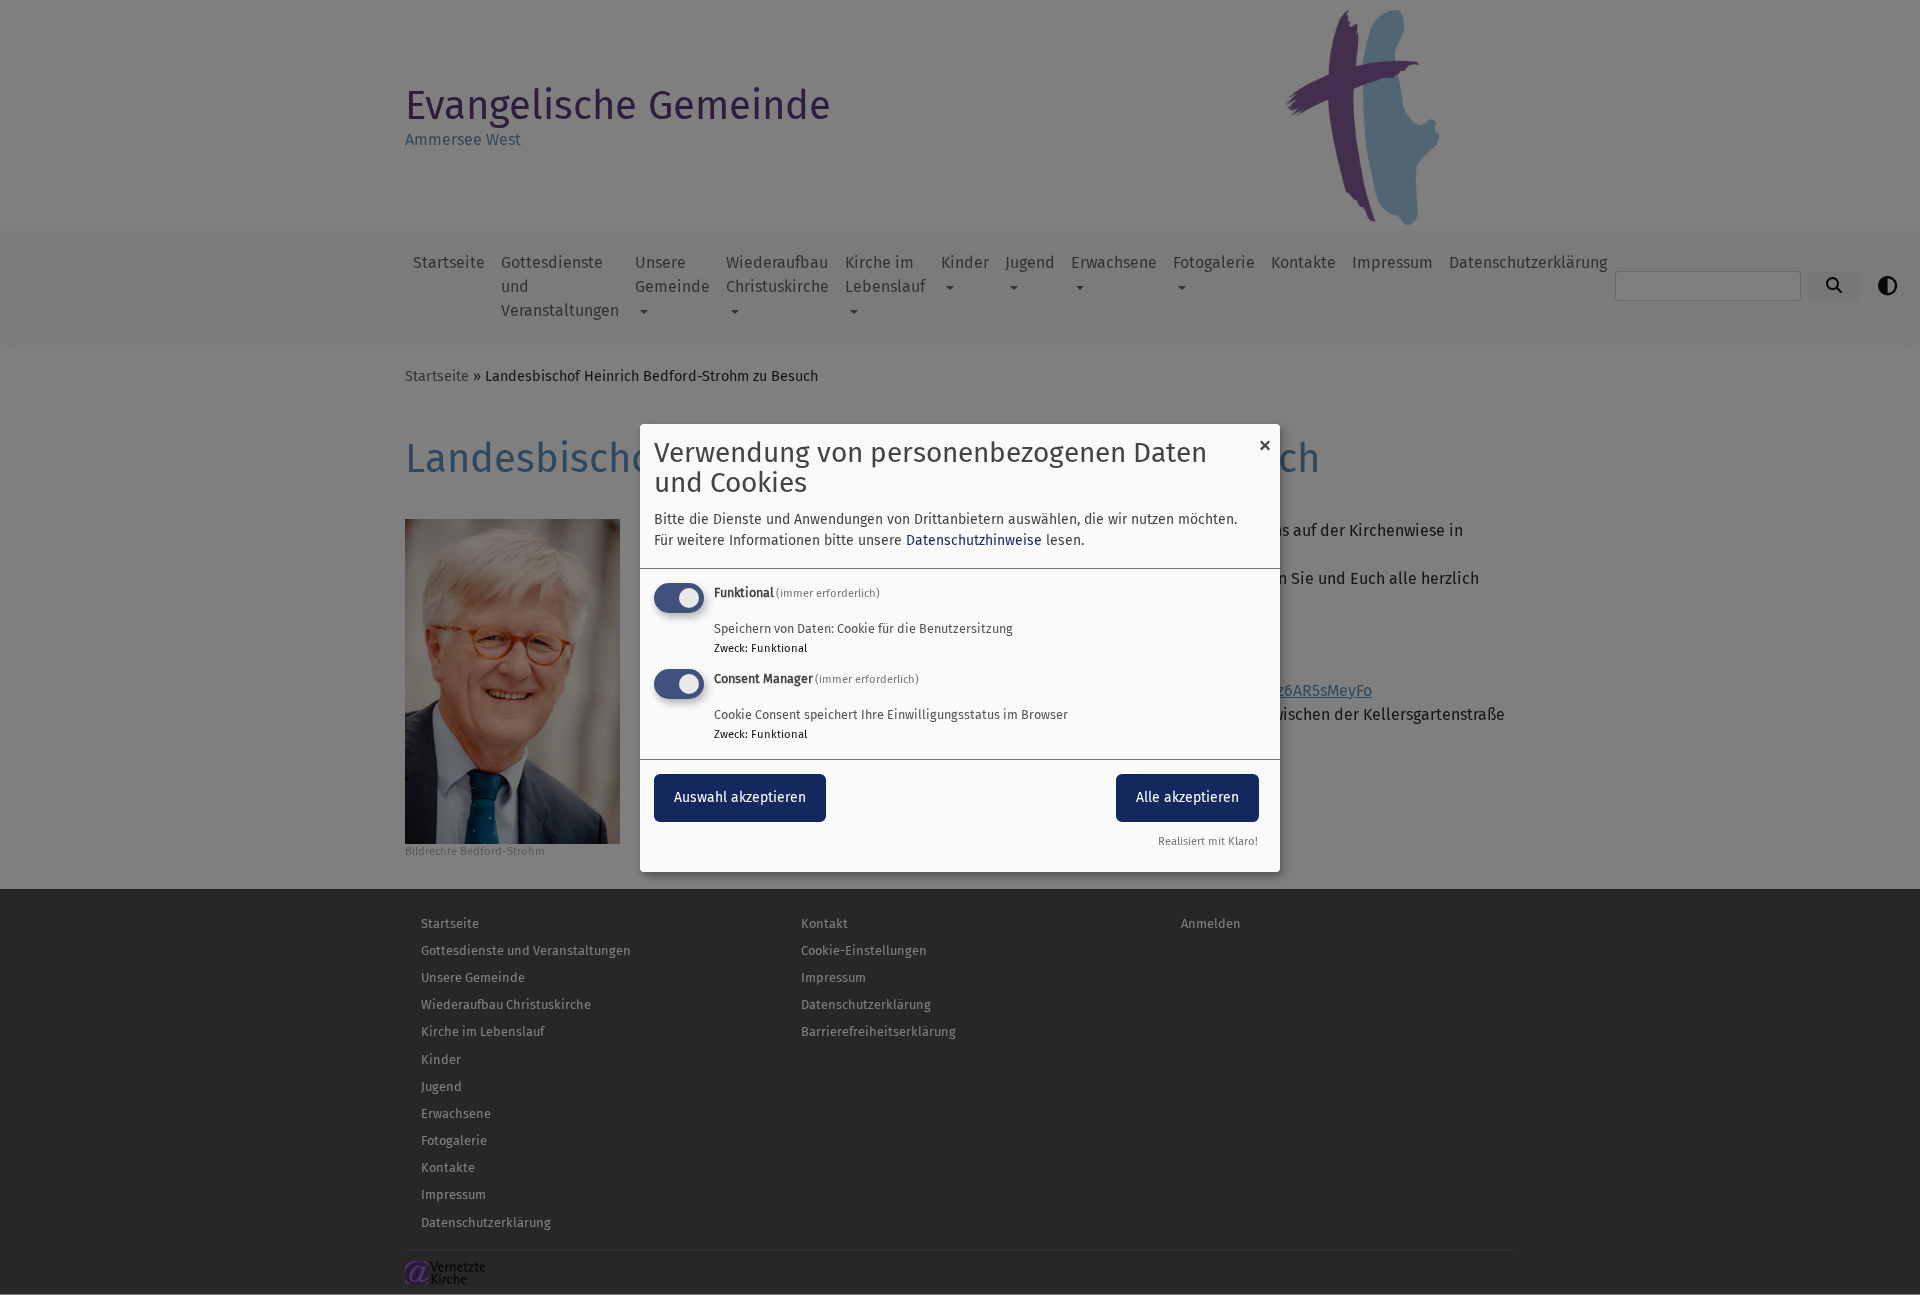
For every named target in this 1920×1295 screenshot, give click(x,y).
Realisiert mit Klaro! (1208, 841)
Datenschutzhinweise (974, 540)
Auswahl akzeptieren (740, 797)
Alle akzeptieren (1187, 797)
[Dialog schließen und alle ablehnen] (1265, 435)
